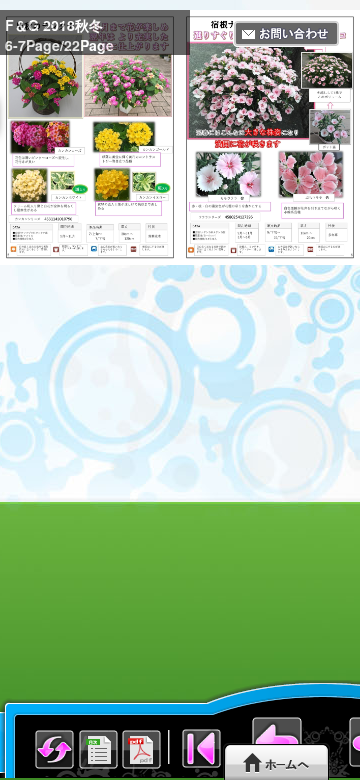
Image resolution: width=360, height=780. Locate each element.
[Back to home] (276, 761)
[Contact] (286, 33)
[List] (54, 768)
